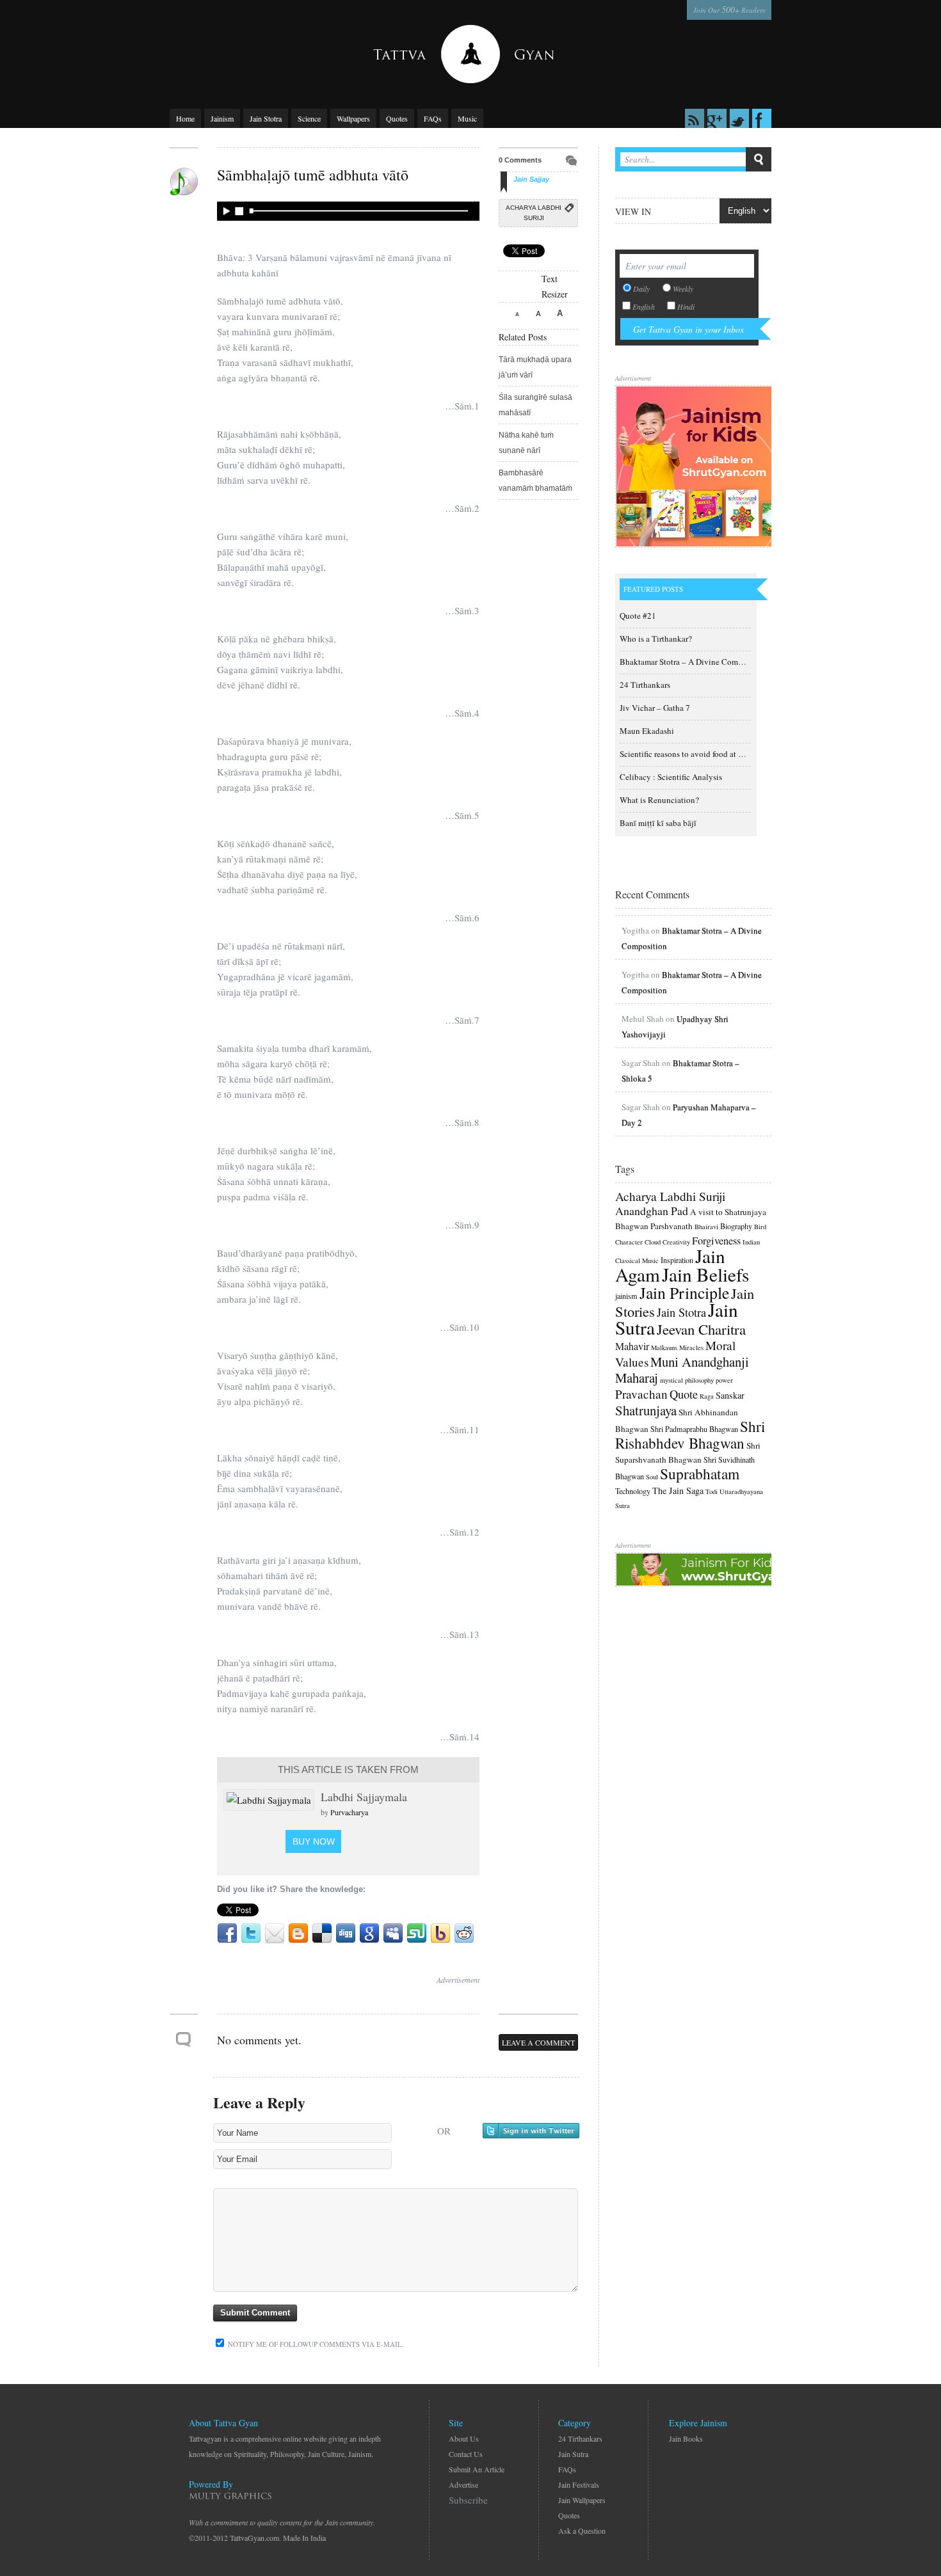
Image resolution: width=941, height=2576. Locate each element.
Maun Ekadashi (647, 731)
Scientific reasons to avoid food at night (688, 754)
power (724, 1380)
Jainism (222, 118)
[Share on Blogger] (298, 1934)
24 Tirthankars (645, 685)
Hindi (686, 306)
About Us (464, 2438)
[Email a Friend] (275, 1934)
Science (309, 118)
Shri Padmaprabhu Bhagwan (694, 1429)
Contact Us (466, 2454)
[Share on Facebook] (227, 1934)
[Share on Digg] (346, 1934)
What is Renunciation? (659, 800)
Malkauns (664, 1348)
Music (467, 118)
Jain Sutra (573, 2454)
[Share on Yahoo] (440, 1934)
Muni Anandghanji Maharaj (682, 1370)
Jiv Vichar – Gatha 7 (655, 708)
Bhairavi (706, 1227)
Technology (633, 1491)
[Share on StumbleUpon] (417, 1934)
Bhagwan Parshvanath (654, 1226)
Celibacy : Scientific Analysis (671, 777)
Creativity (676, 1242)
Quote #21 (638, 616)
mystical (672, 1380)
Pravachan (641, 1394)
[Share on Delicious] (322, 1934)
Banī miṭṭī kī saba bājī (658, 823)
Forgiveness (716, 1241)
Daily (641, 289)
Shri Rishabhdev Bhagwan (690, 1435)
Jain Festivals (579, 2485)
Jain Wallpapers (582, 2500)
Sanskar (730, 1395)
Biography (736, 1226)
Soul (652, 1477)
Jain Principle (684, 1292)
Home (185, 118)
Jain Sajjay (531, 179)
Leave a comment (538, 2042)
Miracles (691, 1348)
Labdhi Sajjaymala (364, 1797)
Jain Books (686, 2438)
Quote (684, 1394)
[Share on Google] (369, 1934)
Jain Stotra (266, 118)
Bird (760, 1227)
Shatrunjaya (646, 1410)
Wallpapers (353, 118)
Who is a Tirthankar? (656, 639)
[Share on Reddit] (464, 1934)
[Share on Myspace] (393, 1934)
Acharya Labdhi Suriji (534, 213)
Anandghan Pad (652, 1211)
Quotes (397, 118)
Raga (707, 1396)
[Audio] (184, 182)
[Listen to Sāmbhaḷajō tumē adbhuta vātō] (346, 211)
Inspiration (677, 1260)
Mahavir (632, 1346)
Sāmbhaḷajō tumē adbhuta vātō (313, 175)
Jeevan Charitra (701, 1329)
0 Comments (520, 160)
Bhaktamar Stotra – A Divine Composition (693, 662)
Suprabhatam (700, 1474)
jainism (626, 1296)
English (644, 306)
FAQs (433, 118)
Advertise (463, 2485)
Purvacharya (349, 1812)
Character (629, 1242)
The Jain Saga (678, 1491)
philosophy (699, 1380)
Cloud (653, 1242)
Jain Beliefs (705, 1274)
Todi (712, 1491)
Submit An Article (477, 2469)
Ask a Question (582, 2531)
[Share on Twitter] (251, 1934)
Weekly (683, 289)
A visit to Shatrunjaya (728, 1212)
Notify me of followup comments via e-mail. (315, 2344)
